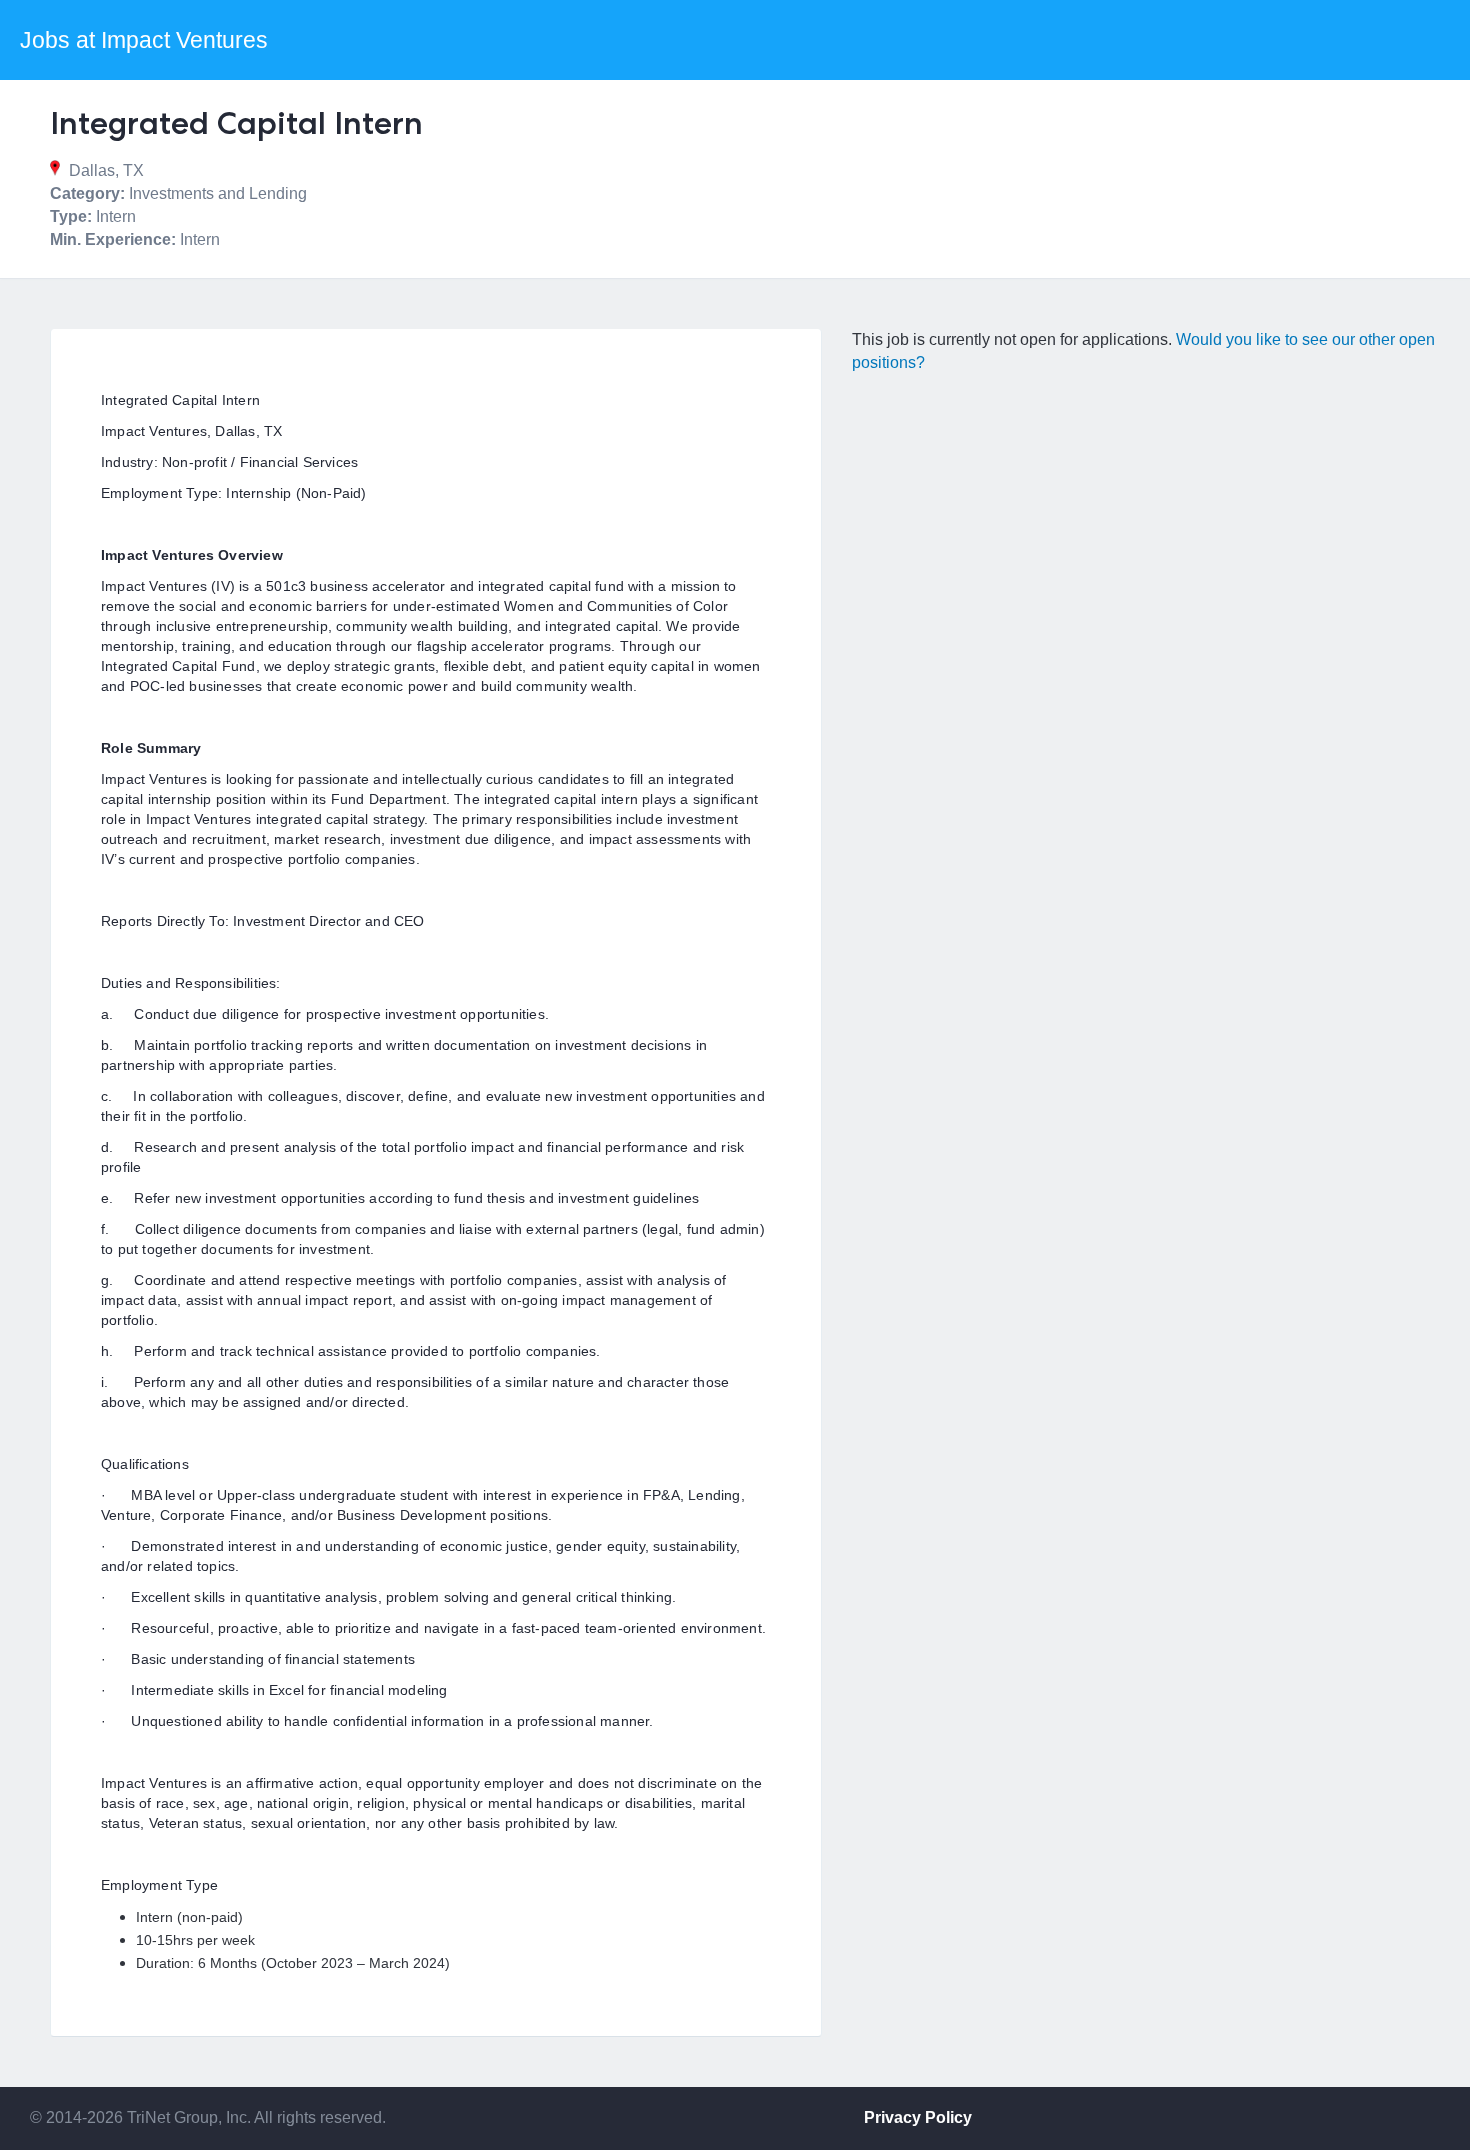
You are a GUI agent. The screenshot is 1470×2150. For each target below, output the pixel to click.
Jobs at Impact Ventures (144, 40)
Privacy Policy (918, 2117)
